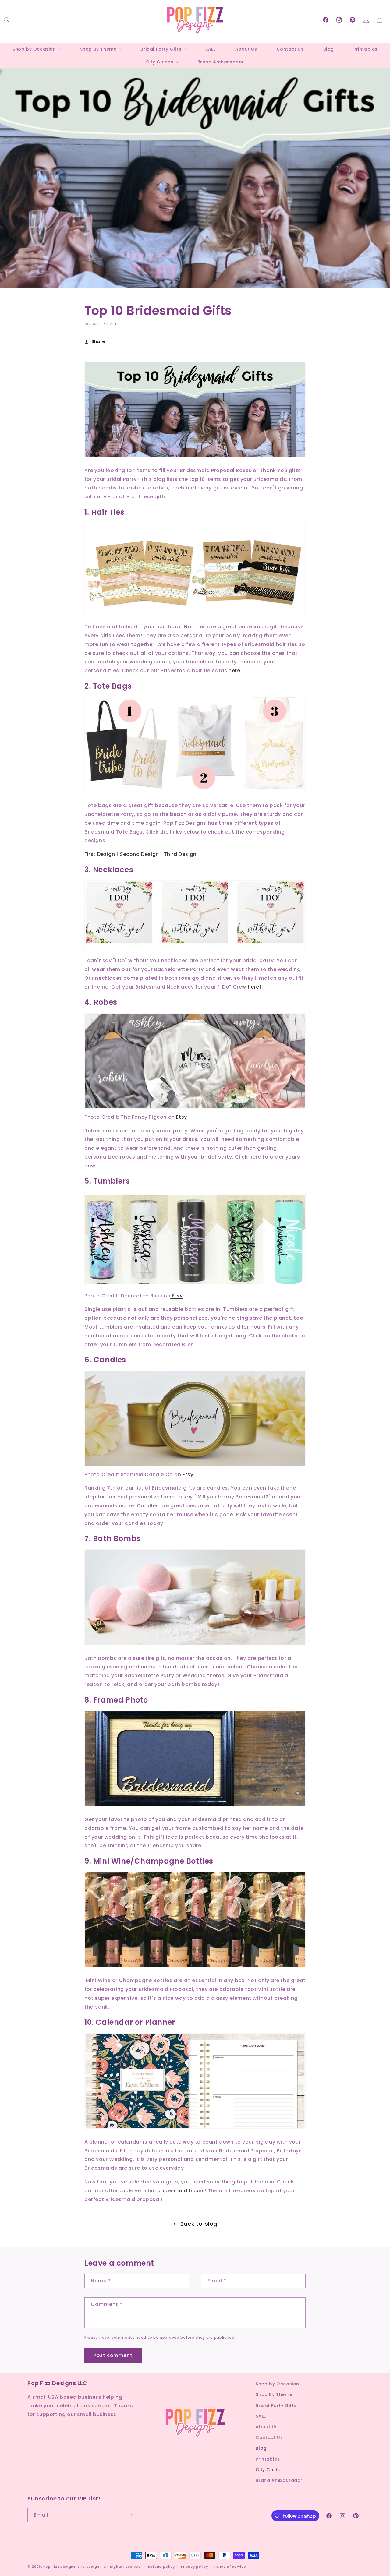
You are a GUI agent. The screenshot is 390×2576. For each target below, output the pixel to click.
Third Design (180, 854)
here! (235, 670)
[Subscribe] (130, 2515)
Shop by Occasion (277, 2384)
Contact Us (269, 2437)
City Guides (269, 2470)
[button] (7, 20)
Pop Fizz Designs (59, 2567)
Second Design (139, 854)
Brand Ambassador (279, 2480)
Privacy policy (195, 2567)
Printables (268, 2459)
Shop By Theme (274, 2394)
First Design (100, 854)
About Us (267, 2427)
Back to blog (199, 2224)
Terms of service (230, 2567)
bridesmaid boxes (181, 2191)
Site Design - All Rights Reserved (109, 2567)
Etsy (181, 1117)
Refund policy (161, 2567)
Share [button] (98, 341)
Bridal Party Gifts (276, 2405)
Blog (261, 2448)
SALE (261, 2416)
